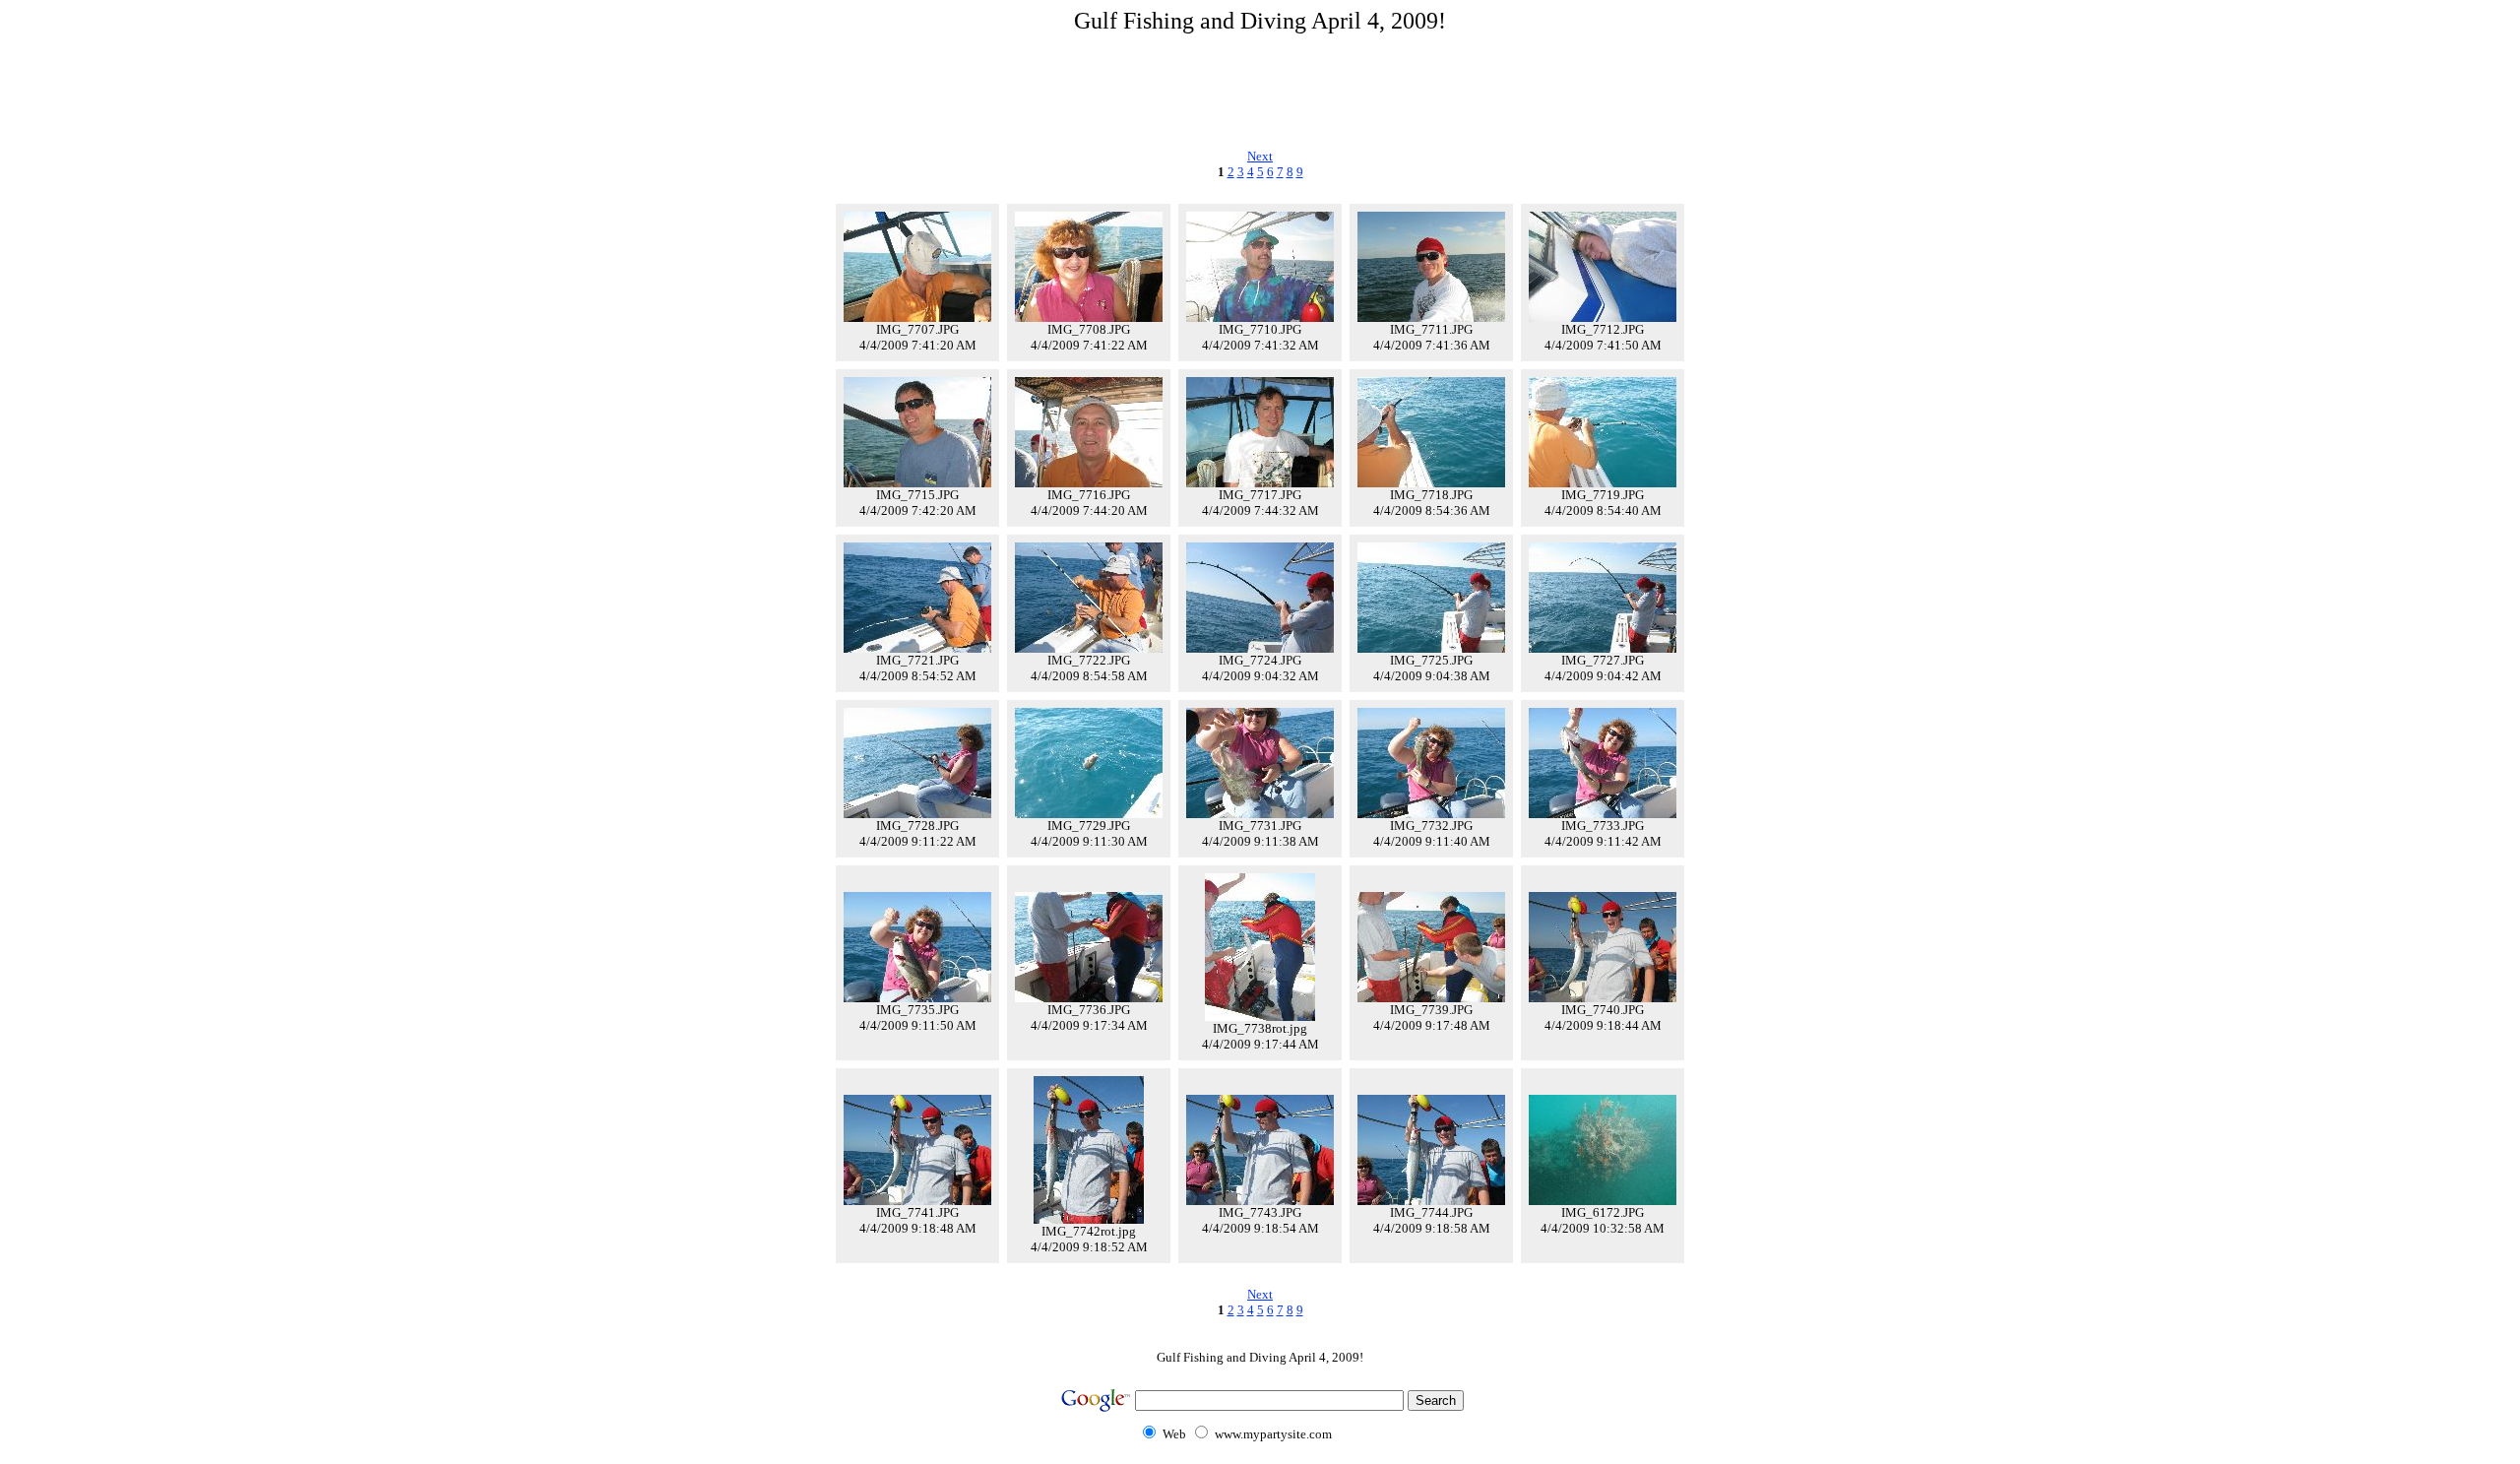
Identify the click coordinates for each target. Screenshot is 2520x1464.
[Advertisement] (1260, 88)
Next (1260, 156)
